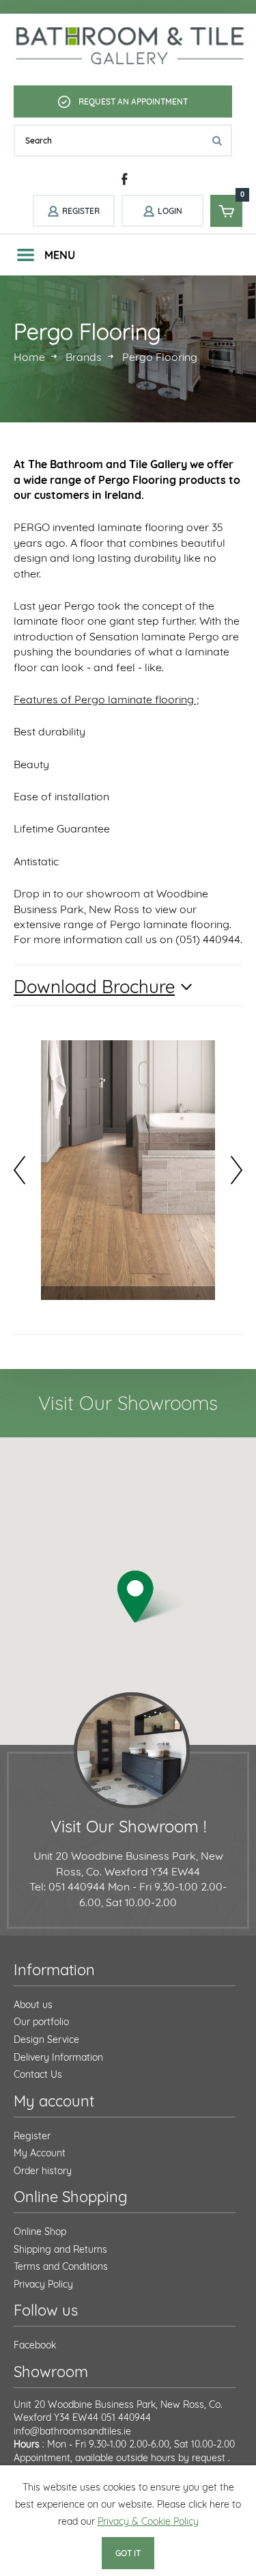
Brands (84, 357)
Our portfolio (41, 2022)
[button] (153, 1597)
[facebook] (125, 179)
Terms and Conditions (61, 2266)
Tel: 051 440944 (67, 1886)
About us (33, 2005)
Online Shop (40, 2232)
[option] (128, 1170)
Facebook (35, 2345)
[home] (131, 46)
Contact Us (38, 2074)
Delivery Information (58, 2057)
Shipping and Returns (60, 2249)
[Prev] (19, 1170)
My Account (40, 2153)
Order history (43, 2171)
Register (32, 2136)
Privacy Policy (43, 2284)
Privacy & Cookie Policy (148, 2521)
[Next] (237, 1170)
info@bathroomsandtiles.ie (72, 2431)
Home (29, 357)
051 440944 (126, 2417)
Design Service (46, 2039)
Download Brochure (94, 987)
